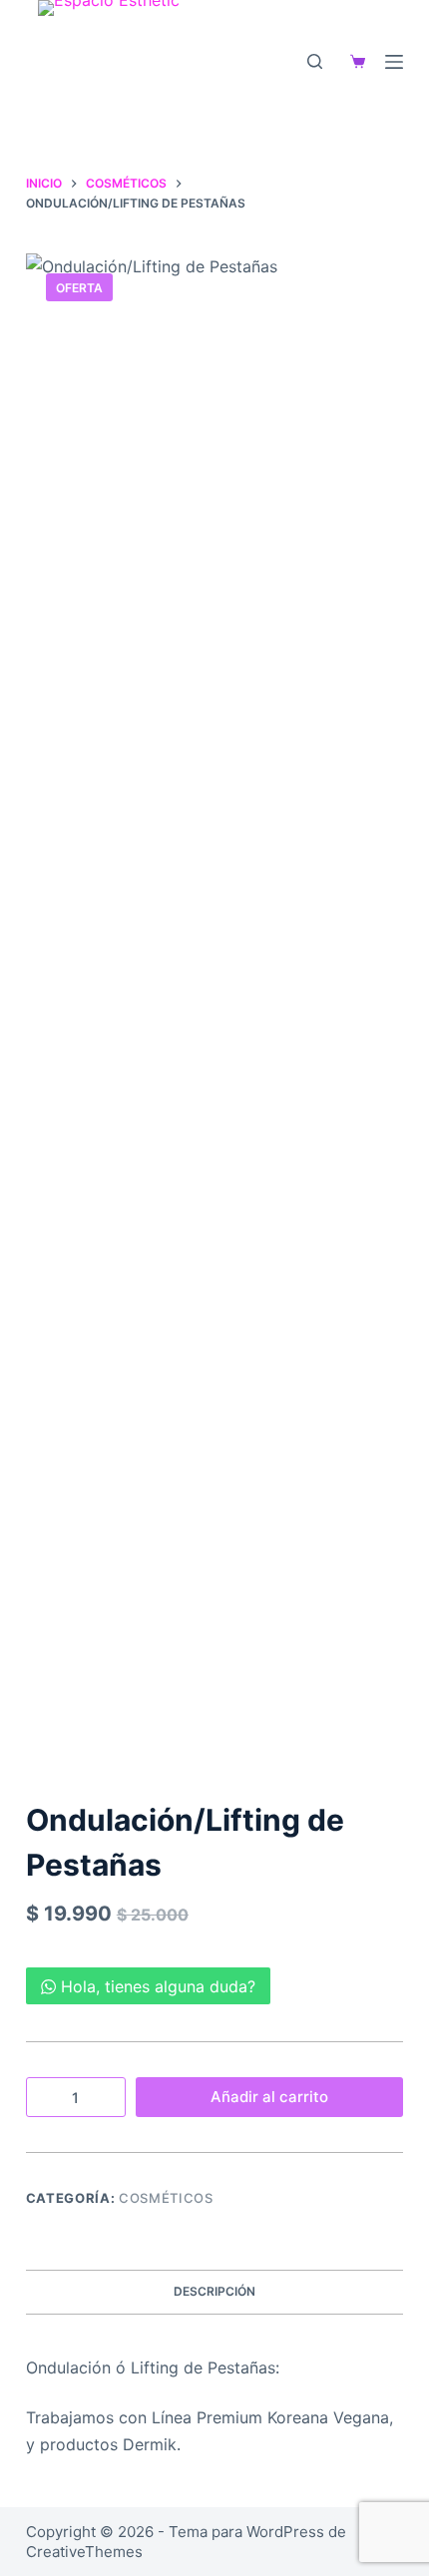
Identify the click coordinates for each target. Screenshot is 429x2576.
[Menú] (394, 62)
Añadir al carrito (269, 2097)
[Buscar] (315, 61)
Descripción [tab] (214, 2291)
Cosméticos (166, 2198)
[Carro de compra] (354, 61)
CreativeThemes (84, 2552)
